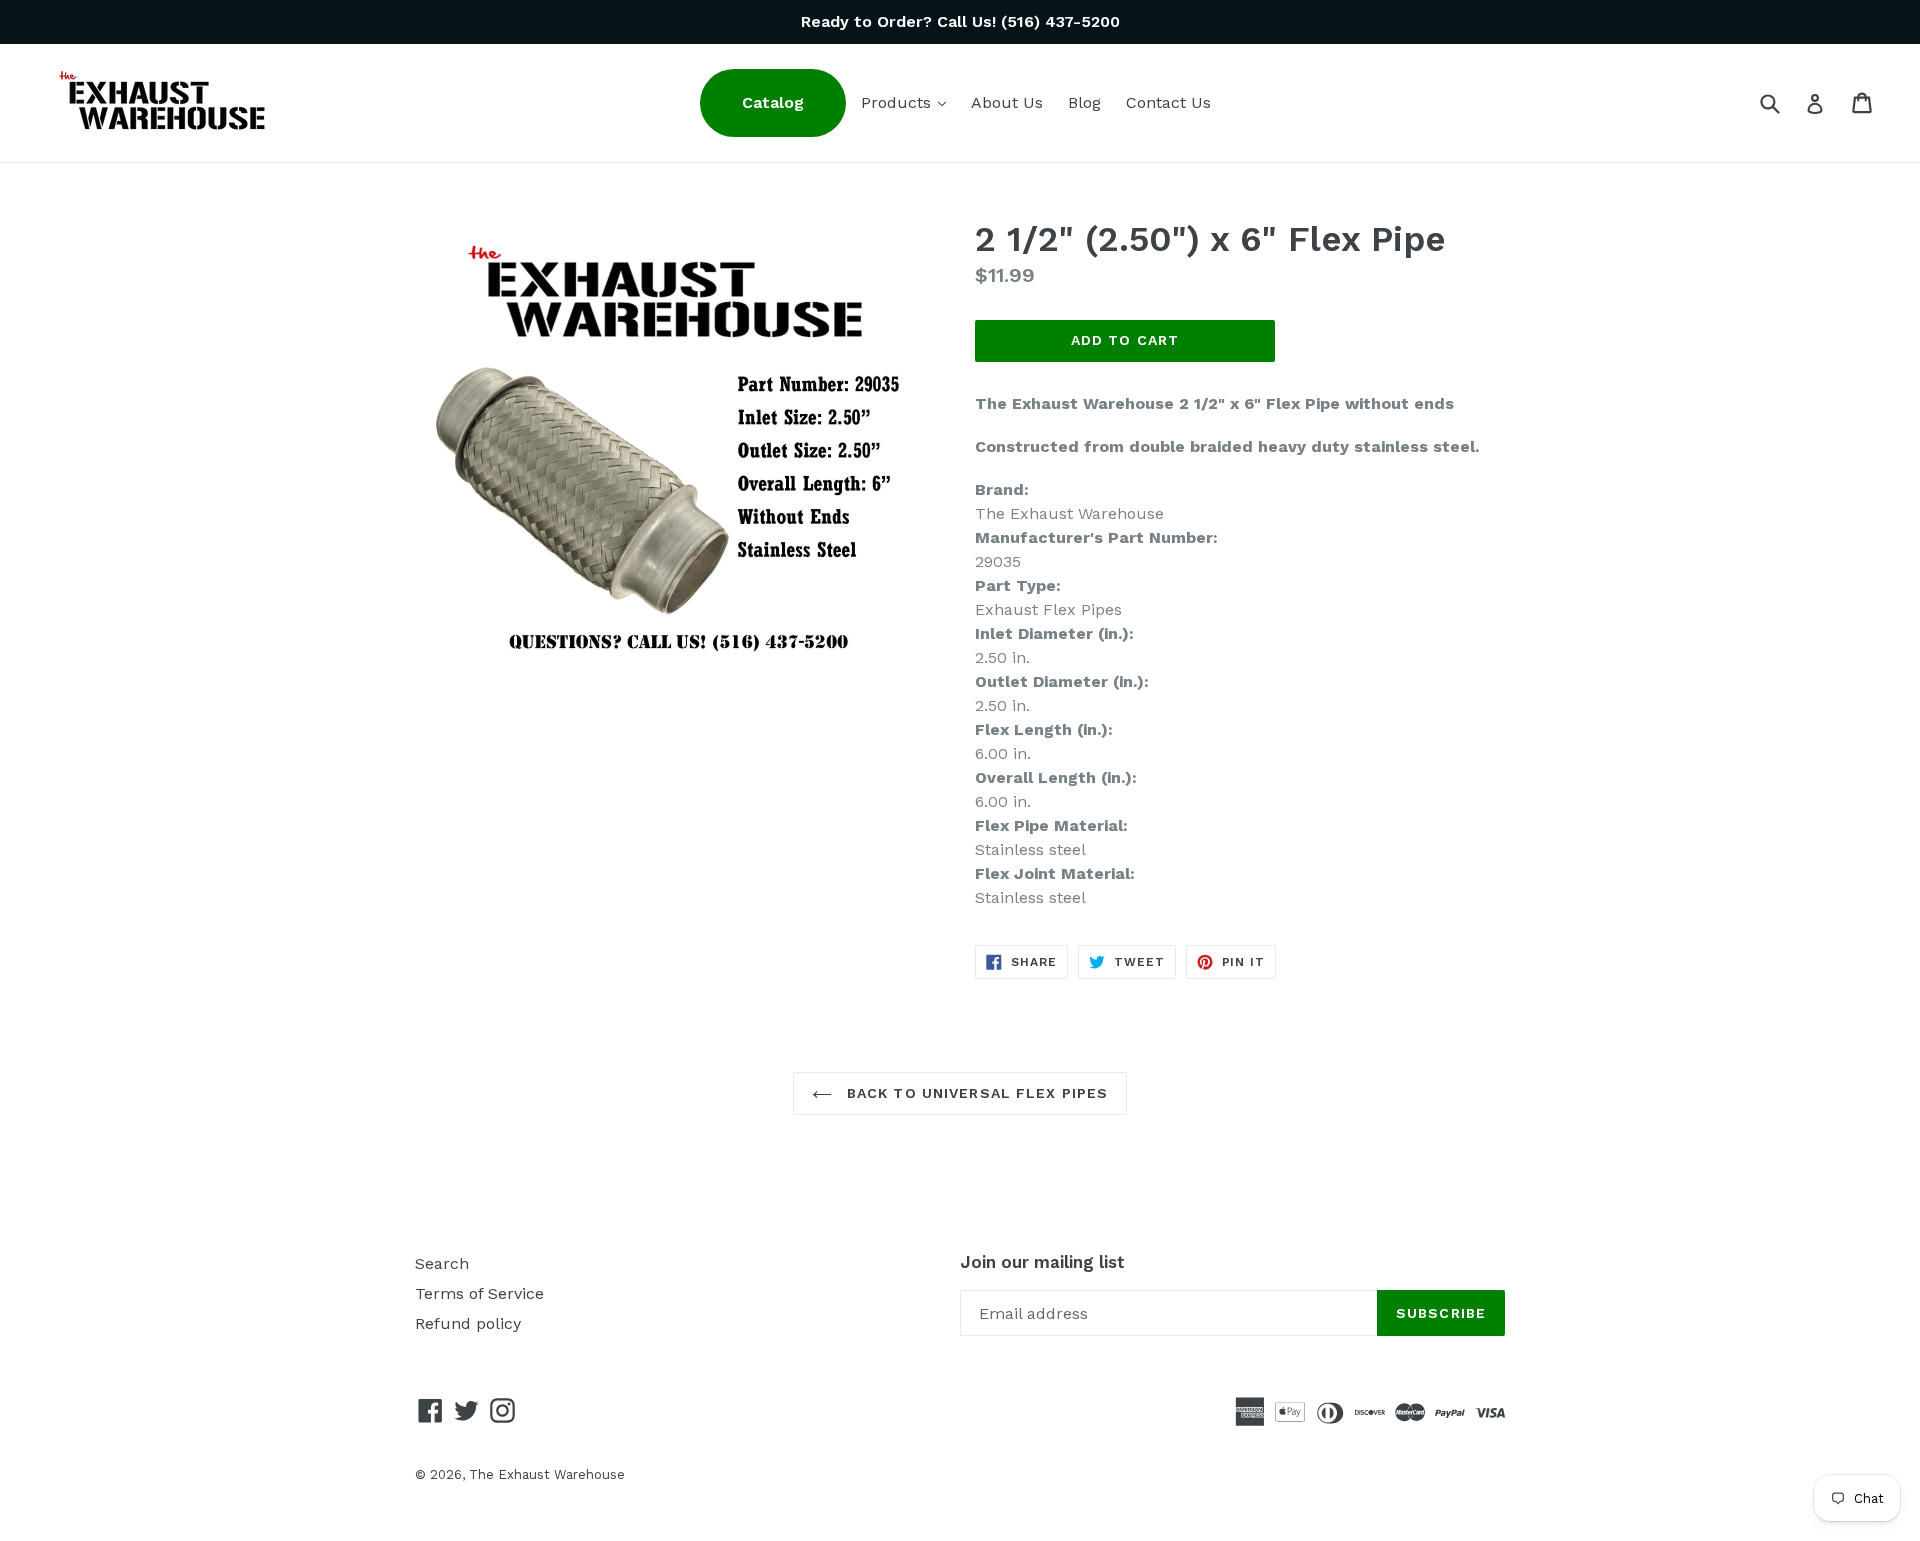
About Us (1007, 102)
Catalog (773, 102)
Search (442, 1263)
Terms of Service (479, 1293)
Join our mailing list (1042, 1262)
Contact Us (1168, 102)
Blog (1084, 102)
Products (908, 102)
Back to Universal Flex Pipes (975, 1093)
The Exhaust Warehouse (547, 1474)
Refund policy (468, 1323)
